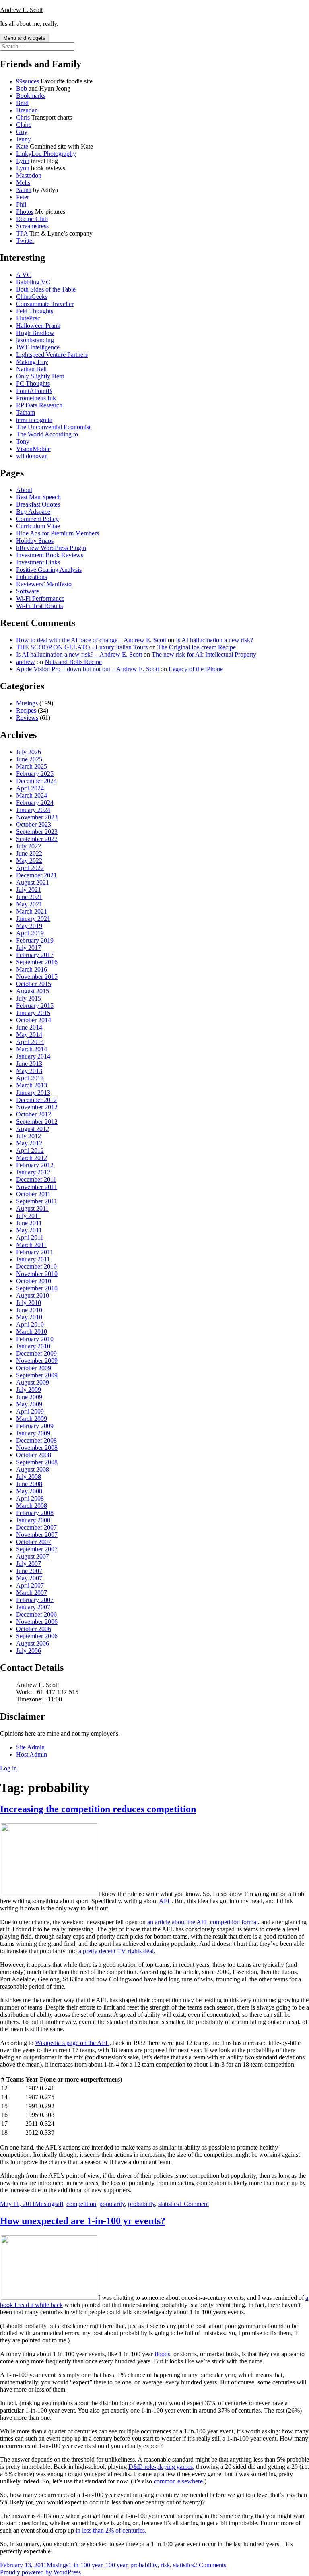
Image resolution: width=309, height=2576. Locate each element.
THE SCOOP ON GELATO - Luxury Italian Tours (82, 647)
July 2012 (29, 1136)
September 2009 (37, 1375)
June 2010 (29, 1310)
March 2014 (32, 1049)
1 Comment (194, 2204)
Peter (23, 197)
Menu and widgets (24, 38)
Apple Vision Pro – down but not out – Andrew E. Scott (88, 669)
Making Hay (32, 362)
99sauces (28, 81)
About (24, 490)
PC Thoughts (33, 384)
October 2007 (34, 1542)
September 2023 (37, 832)
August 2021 (33, 882)
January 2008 (33, 1520)
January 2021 (33, 919)
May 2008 (29, 1491)
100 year (116, 2565)
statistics (169, 2204)
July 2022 (29, 846)
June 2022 (29, 853)
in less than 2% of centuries (110, 2530)
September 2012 (37, 1122)
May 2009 (29, 1404)
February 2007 (35, 1600)
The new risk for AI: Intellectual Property (204, 654)
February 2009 (35, 1426)
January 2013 (33, 1093)
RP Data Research (39, 405)
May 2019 (29, 926)
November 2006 (37, 1622)
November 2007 (37, 1535)
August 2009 (33, 1382)
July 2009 (29, 1390)
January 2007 (33, 1607)
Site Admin (30, 1747)
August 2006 (33, 1643)
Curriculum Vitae (38, 526)
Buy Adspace (33, 512)
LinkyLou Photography (46, 154)
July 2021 (29, 890)
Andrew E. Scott (21, 10)
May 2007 (29, 1578)
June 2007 (29, 1571)
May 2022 (29, 861)
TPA (22, 233)
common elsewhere (178, 2481)
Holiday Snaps (35, 541)
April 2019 (30, 933)
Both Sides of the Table (46, 289)
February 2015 (35, 1006)
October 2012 (34, 1114)
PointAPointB (34, 391)
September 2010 (37, 1288)
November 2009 (37, 1361)
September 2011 (37, 1201)
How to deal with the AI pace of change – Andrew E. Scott (91, 640)
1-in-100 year (85, 2565)
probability (141, 2204)
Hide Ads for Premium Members (58, 533)
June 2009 (29, 1397)
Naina (24, 190)
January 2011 (33, 1259)
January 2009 (33, 1433)
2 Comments (210, 2565)
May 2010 (29, 1317)
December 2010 (36, 1266)
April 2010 (30, 1324)
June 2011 (29, 1223)
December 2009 (36, 1353)
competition (81, 2204)
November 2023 (37, 817)
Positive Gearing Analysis (49, 570)
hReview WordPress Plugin (51, 548)
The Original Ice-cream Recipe (197, 647)
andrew (26, 662)
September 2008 (37, 1462)
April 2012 (30, 1151)
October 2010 (34, 1281)
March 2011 (31, 1245)
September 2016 (37, 962)
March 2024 (32, 795)
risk (165, 2565)
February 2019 (35, 940)
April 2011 (30, 1237)
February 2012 (35, 1165)
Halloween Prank (38, 326)
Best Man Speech (38, 497)
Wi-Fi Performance (40, 599)
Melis (23, 183)
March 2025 (32, 766)
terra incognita (34, 420)
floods (162, 2354)
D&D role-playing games (161, 2467)
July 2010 (29, 1303)
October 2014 (34, 1020)
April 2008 (30, 1498)
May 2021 (29, 904)
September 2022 (37, 839)
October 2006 (34, 1629)
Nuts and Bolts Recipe (73, 662)
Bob (22, 88)
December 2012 (36, 1100)
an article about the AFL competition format (203, 1922)
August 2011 (32, 1208)
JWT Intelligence (38, 347)
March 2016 (32, 969)
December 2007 (36, 1527)
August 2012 (33, 1129)
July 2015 (29, 998)
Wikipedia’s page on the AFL (72, 2043)
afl (60, 2204)
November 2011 (37, 1187)
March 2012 (32, 1158)
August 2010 (33, 1295)
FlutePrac (28, 318)
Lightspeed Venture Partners (52, 355)
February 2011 (35, 1252)
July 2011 (28, 1216)
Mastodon (29, 175)
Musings (27, 703)
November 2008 (37, 1448)
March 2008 (32, 1506)
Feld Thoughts (35, 311)
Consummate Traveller (45, 304)
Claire (24, 125)
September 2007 (37, 1549)
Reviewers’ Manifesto (44, 584)
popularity (112, 2204)
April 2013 (30, 1078)
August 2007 (33, 1556)
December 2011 (36, 1179)
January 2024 (33, 810)
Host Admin (32, 1754)
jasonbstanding (35, 340)
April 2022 (30, 868)
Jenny (24, 139)
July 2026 (29, 752)
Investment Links (38, 562)
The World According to (47, 434)
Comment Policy (37, 519)
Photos (25, 212)
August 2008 (33, 1469)
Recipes (26, 710)
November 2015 (37, 977)
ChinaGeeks (32, 297)
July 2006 (29, 1651)
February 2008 (35, 1513)
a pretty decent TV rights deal (116, 1951)
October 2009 (34, 1368)
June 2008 (29, 1484)
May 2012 (29, 1143)
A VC (24, 275)
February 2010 (35, 1339)
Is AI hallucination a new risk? (214, 640)
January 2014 (33, 1056)
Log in (8, 1768)
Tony (23, 441)
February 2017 (35, 955)
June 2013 (29, 1064)
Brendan (27, 110)
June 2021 (29, 897)
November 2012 (37, 1107)
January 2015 (33, 1013)
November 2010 (37, 1274)
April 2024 (30, 788)
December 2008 (36, 1440)
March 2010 (32, 1332)
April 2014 (30, 1042)
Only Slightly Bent (40, 376)
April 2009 (30, 1411)
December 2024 (36, 781)
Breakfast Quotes (38, 504)
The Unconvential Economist (53, 427)
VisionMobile (33, 449)
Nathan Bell (31, 369)
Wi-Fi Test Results (39, 606)
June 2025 (29, 759)
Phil (21, 204)
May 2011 (29, 1230)
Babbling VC (33, 282)
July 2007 (29, 1564)
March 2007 (32, 1593)
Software (28, 591)
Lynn (23, 161)
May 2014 (29, 1035)
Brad (22, 103)
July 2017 (29, 948)
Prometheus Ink (36, 398)
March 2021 (32, 911)
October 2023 (34, 824)
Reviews (27, 718)
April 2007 (30, 1585)
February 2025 (35, 774)
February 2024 (35, 803)
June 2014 (29, 1027)
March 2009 (32, 1419)
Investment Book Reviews (50, 555)
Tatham (26, 412)
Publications (32, 577)
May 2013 (29, 1071)
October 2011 (33, 1194)
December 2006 (36, 1614)
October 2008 (34, 1455)
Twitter (25, 241)
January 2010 (33, 1346)
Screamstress (32, 226)
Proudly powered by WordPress (40, 2572)
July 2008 (29, 1477)
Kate (22, 146)
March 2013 (32, 1085)
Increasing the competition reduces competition (98, 1809)
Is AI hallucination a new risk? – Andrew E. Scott (79, 654)
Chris (23, 117)
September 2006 (37, 1636)
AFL (165, 1901)
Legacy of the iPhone (196, 669)
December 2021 (36, 875)
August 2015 (33, 991)
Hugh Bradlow (35, 333)
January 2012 (33, 1172)
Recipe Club (32, 219)
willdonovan (32, 456)
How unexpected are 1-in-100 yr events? (83, 2221)
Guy (22, 132)
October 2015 (34, 984)
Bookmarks (31, 96)
